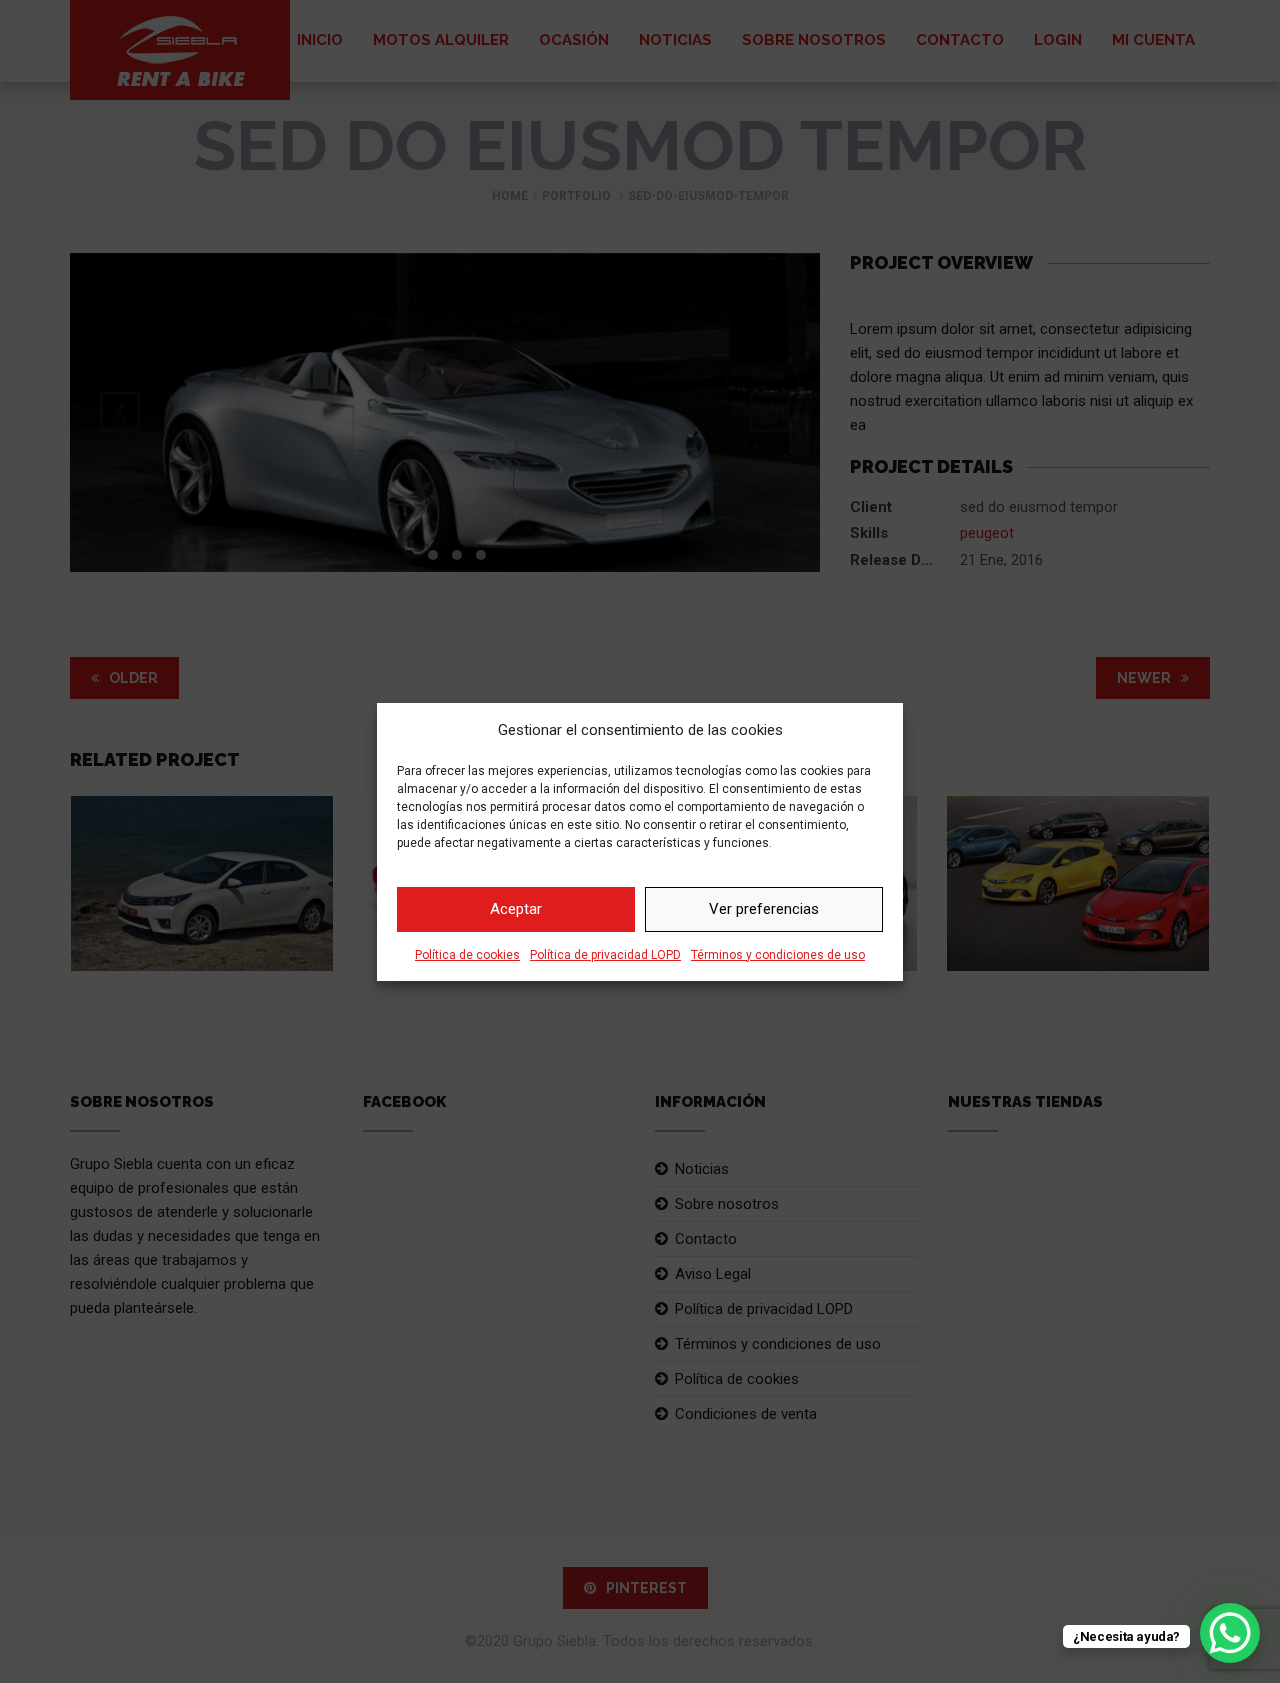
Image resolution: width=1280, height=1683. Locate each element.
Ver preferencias (764, 909)
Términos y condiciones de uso (778, 955)
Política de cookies (467, 955)
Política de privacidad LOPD (605, 955)
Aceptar (516, 909)
